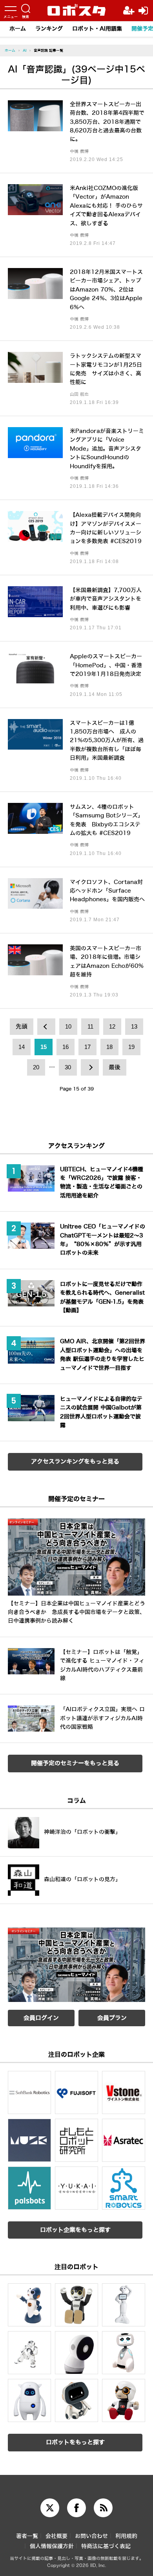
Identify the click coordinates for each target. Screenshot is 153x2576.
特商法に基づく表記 (106, 2546)
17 (87, 1047)
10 (68, 1027)
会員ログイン (41, 2018)
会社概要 (56, 2536)
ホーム (18, 29)
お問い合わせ (91, 2536)
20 (36, 1067)
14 (22, 1047)
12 (112, 1027)
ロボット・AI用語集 (97, 29)
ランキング (49, 29)
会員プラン (112, 2018)
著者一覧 (27, 2536)
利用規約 (126, 2536)
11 (90, 1027)
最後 (115, 1067)
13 (134, 1027)
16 (66, 1047)
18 (109, 1047)
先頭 (22, 1027)
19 (131, 1047)
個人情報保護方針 (52, 2546)
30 (68, 1067)
